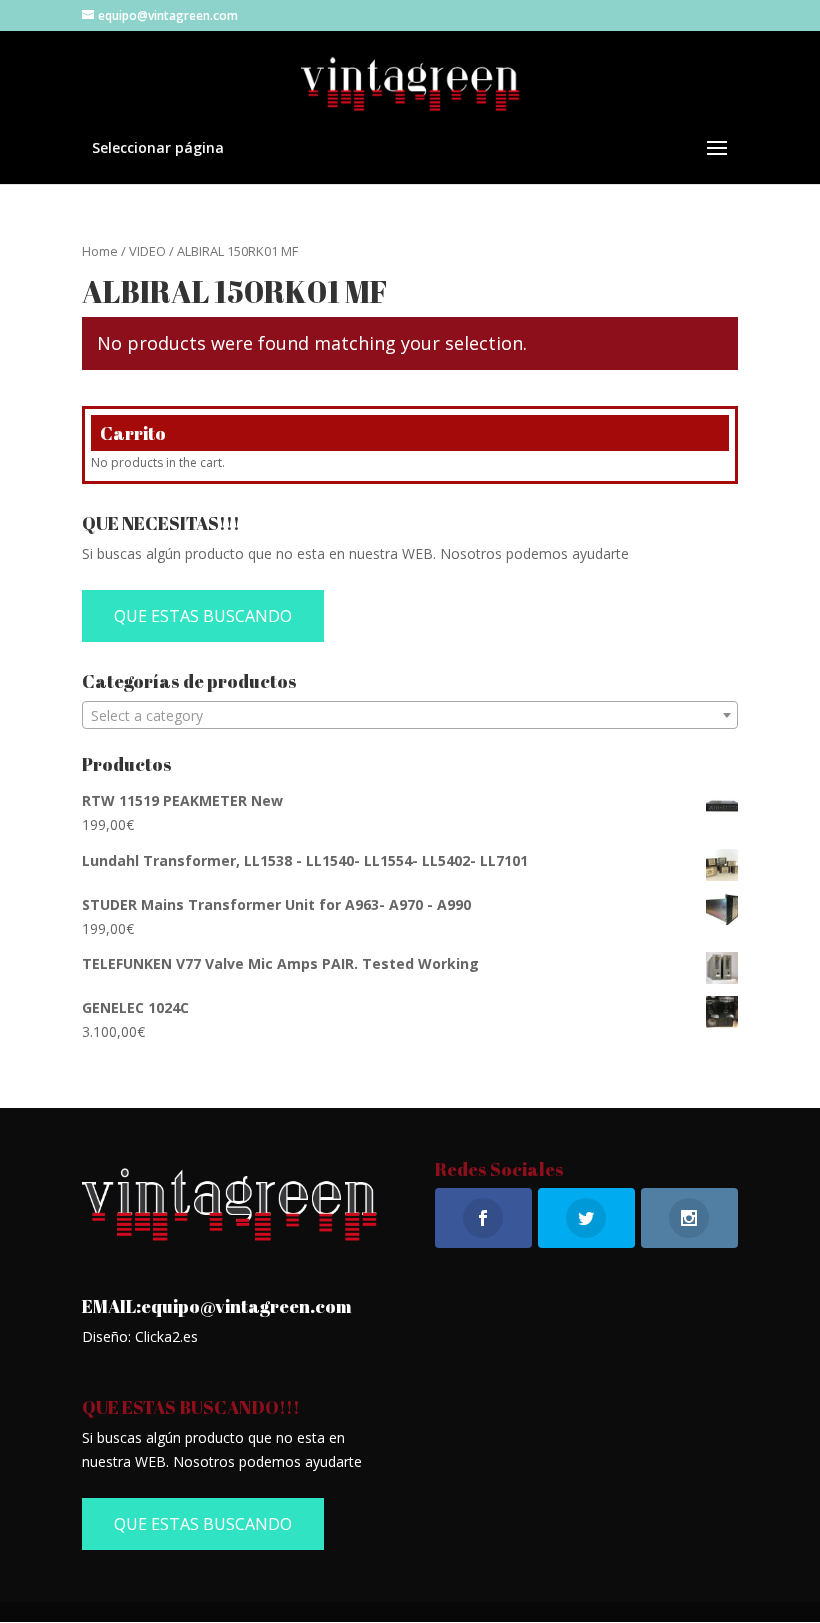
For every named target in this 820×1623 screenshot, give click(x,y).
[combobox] (410, 715)
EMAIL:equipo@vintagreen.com (217, 1306)
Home (100, 251)
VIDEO (147, 251)
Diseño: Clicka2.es (140, 1336)
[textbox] (410, 716)
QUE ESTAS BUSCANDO (203, 616)
